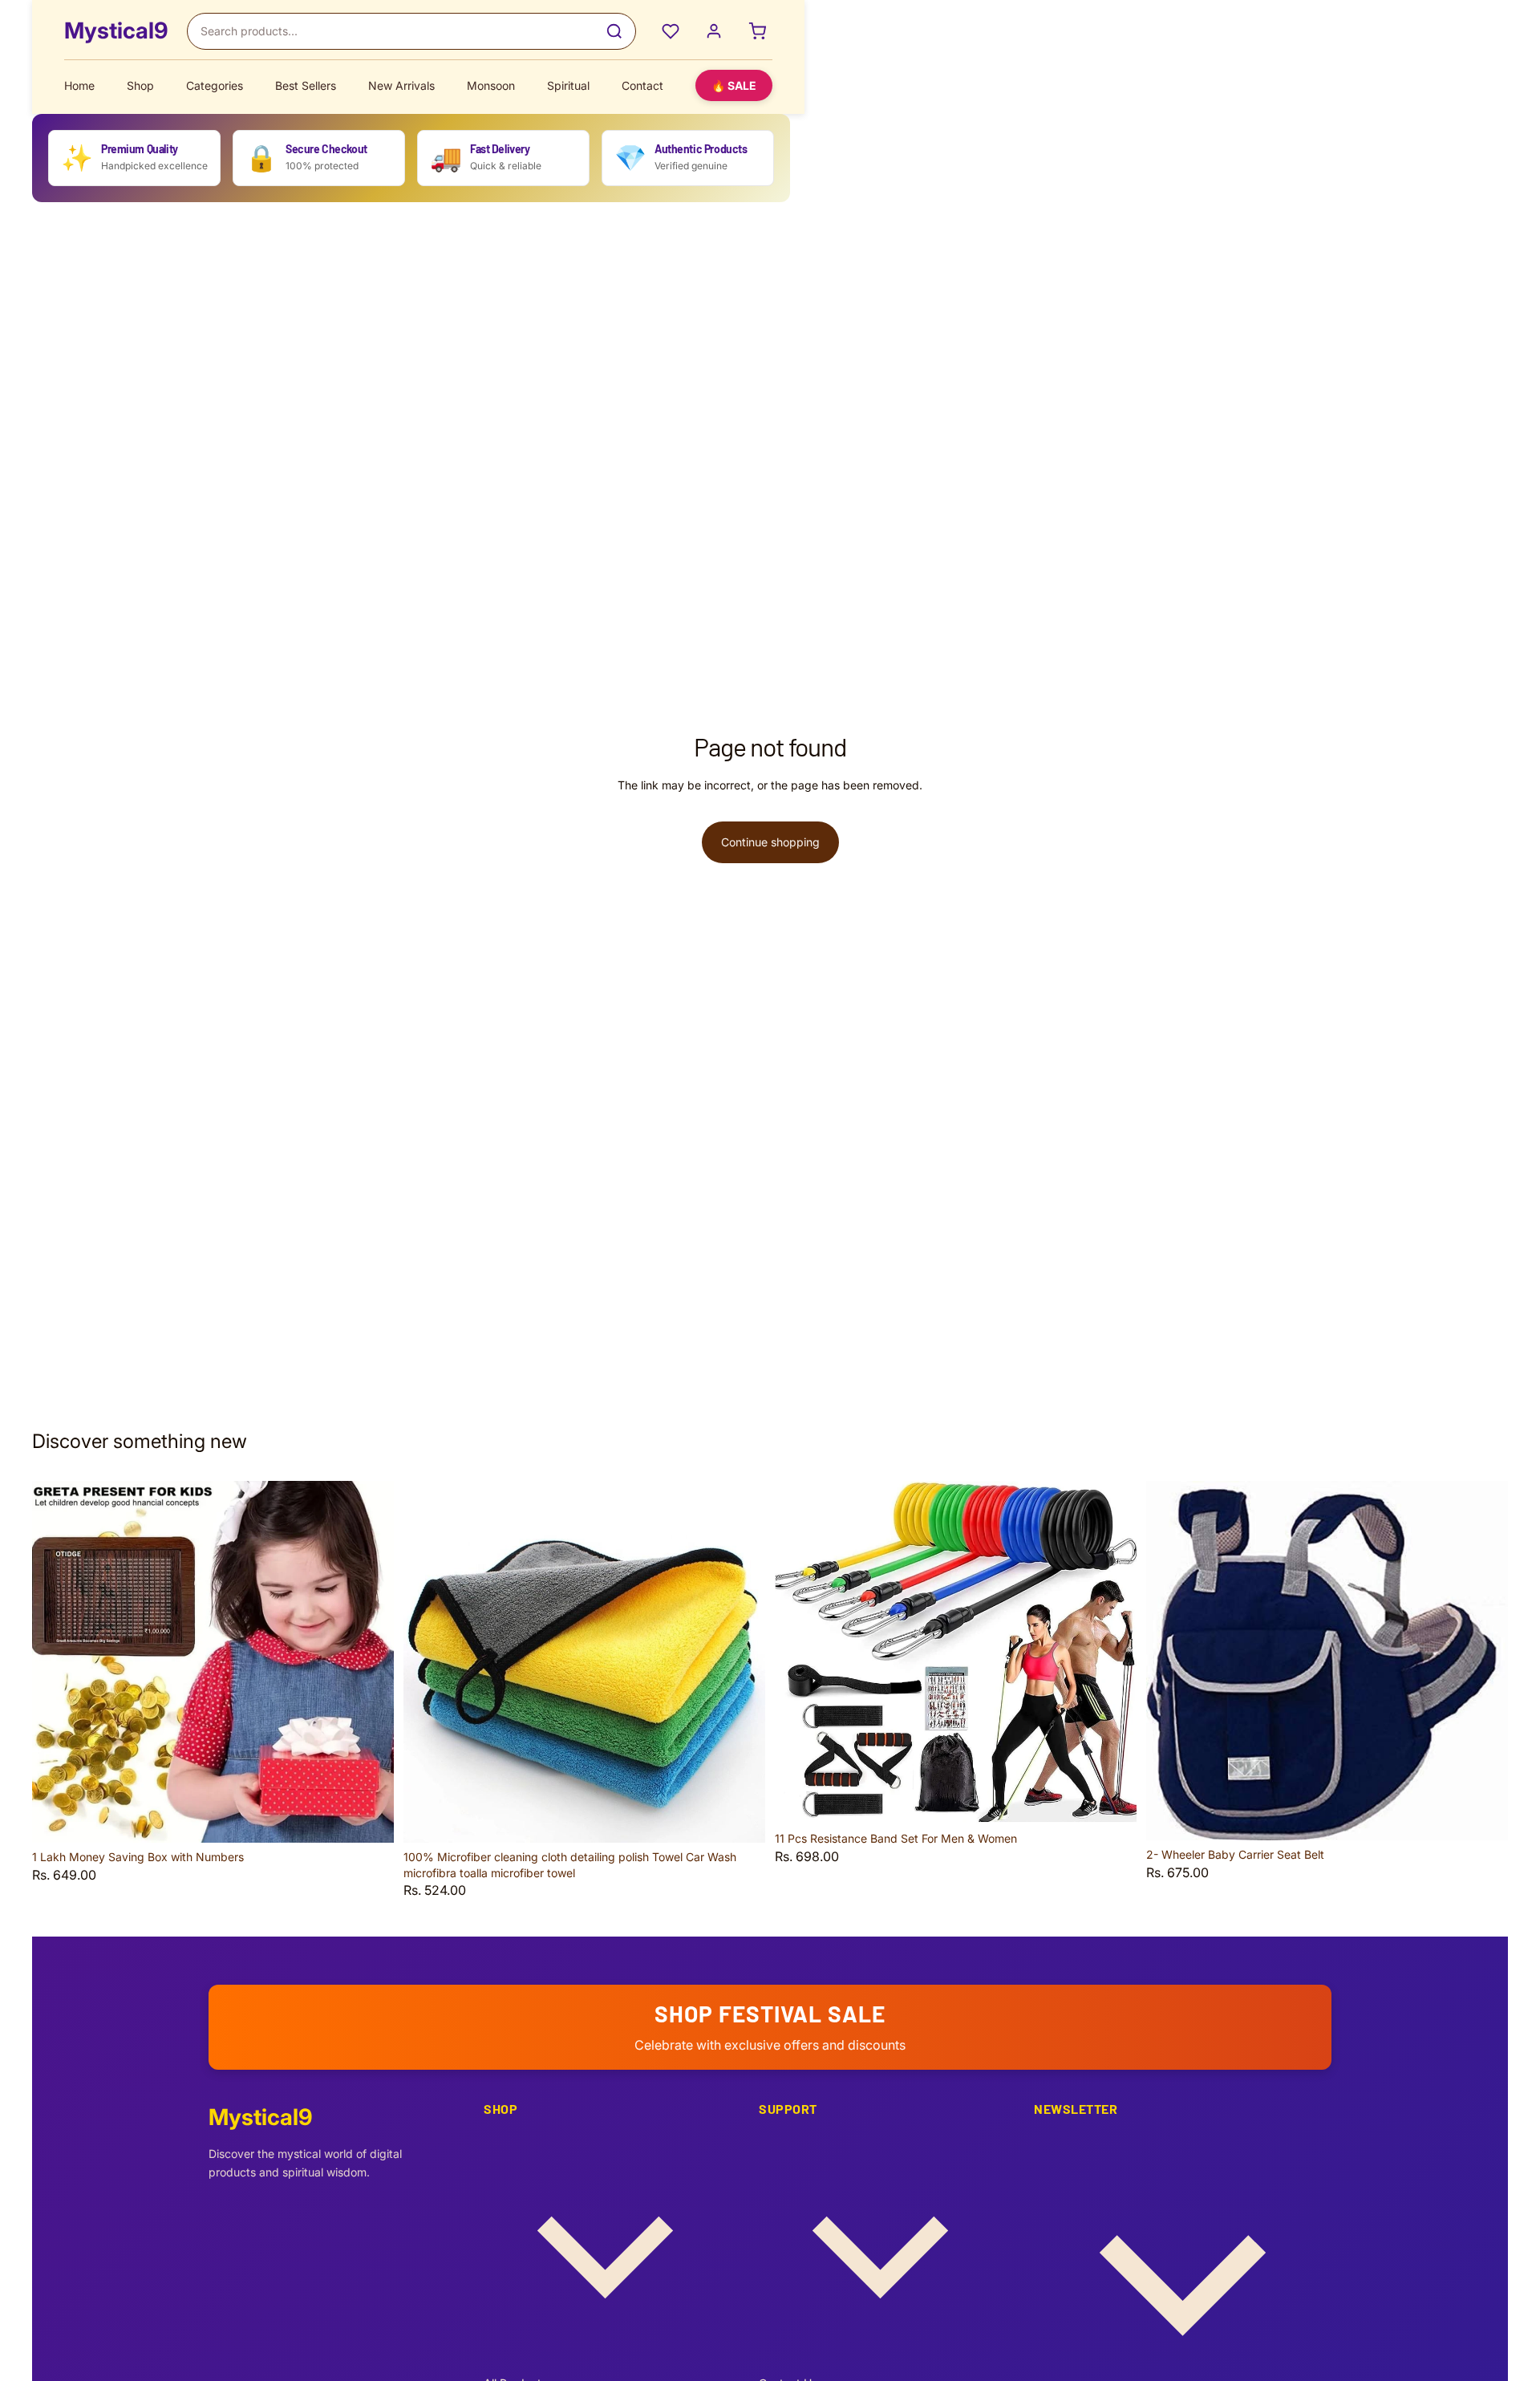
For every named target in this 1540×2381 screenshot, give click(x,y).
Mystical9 (116, 30)
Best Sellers (306, 85)
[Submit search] (614, 31)
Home (79, 85)
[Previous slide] (56, 1662)
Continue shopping (770, 842)
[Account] (714, 31)
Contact (642, 85)
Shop (140, 85)
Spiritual (568, 85)
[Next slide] (370, 1662)
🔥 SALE (734, 85)
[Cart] (757, 31)
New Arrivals (401, 85)
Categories (215, 85)
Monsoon (491, 85)
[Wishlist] (671, 31)
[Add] (369, 1818)
